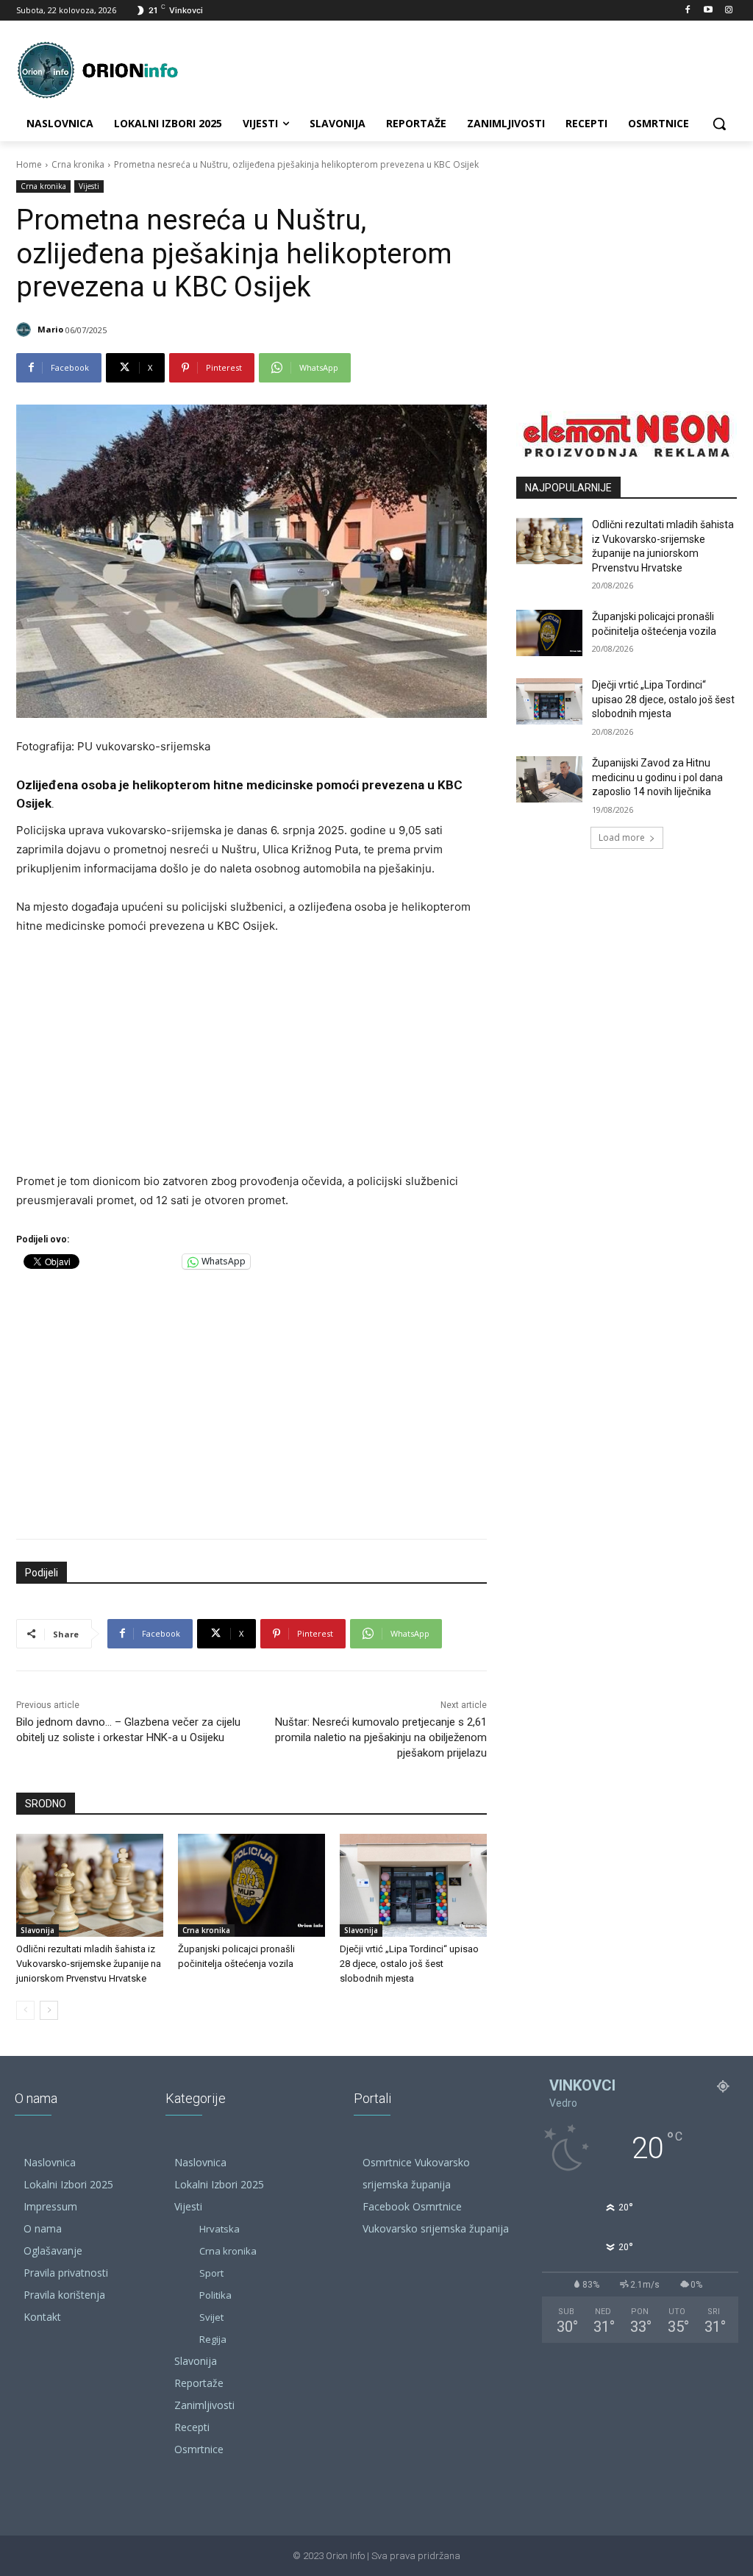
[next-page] (49, 2010)
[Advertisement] (251, 1058)
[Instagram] (728, 11)
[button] (719, 124)
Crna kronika (78, 164)
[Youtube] (708, 11)
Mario (50, 329)
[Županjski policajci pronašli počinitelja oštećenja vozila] (251, 1885)
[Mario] (26, 330)
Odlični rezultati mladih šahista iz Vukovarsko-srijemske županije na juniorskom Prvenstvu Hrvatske (89, 1964)
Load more (622, 837)
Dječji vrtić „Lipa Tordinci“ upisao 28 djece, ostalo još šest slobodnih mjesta (409, 1964)
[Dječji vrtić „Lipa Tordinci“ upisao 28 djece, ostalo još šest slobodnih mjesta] (413, 1885)
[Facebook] (688, 11)
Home (29, 164)
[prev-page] (25, 2010)
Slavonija (38, 1930)
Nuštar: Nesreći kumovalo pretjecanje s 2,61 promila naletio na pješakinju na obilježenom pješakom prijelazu (381, 1737)
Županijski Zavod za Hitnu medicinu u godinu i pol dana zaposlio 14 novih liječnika (657, 777)
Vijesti (89, 186)
